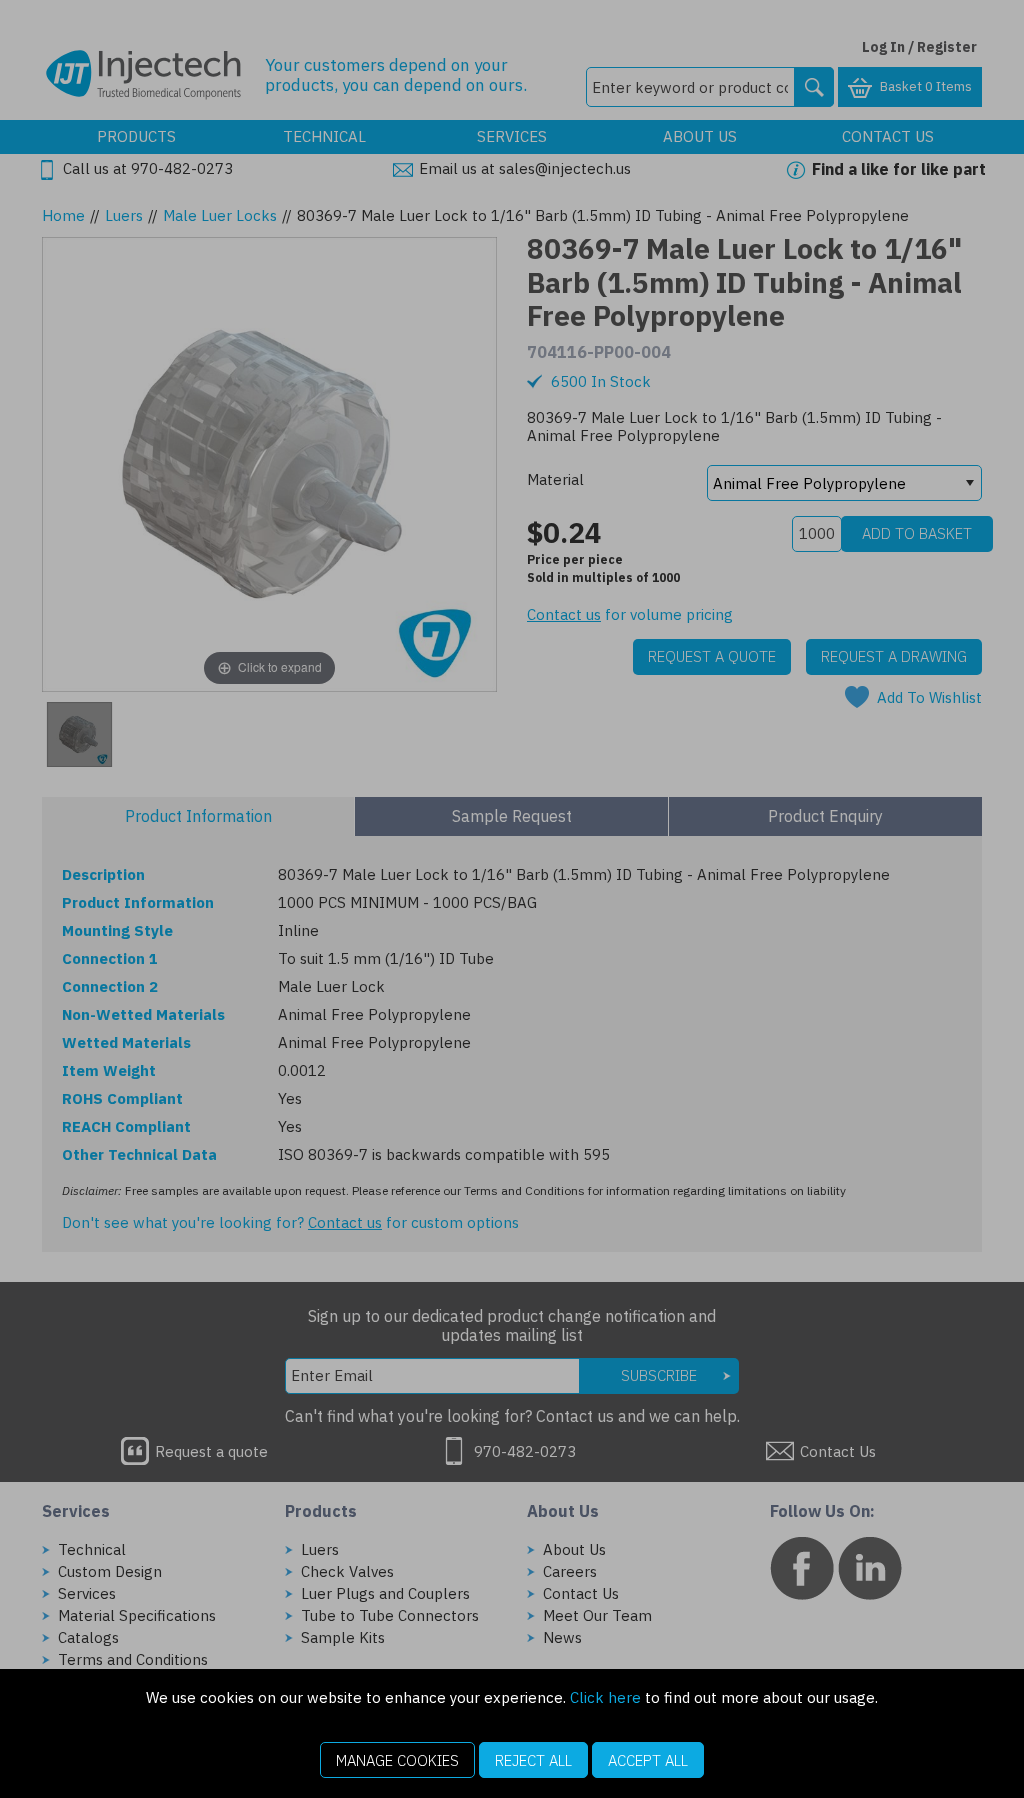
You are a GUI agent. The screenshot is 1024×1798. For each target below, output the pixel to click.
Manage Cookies (397, 1760)
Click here (605, 1697)
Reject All (533, 1760)
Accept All (648, 1760)
